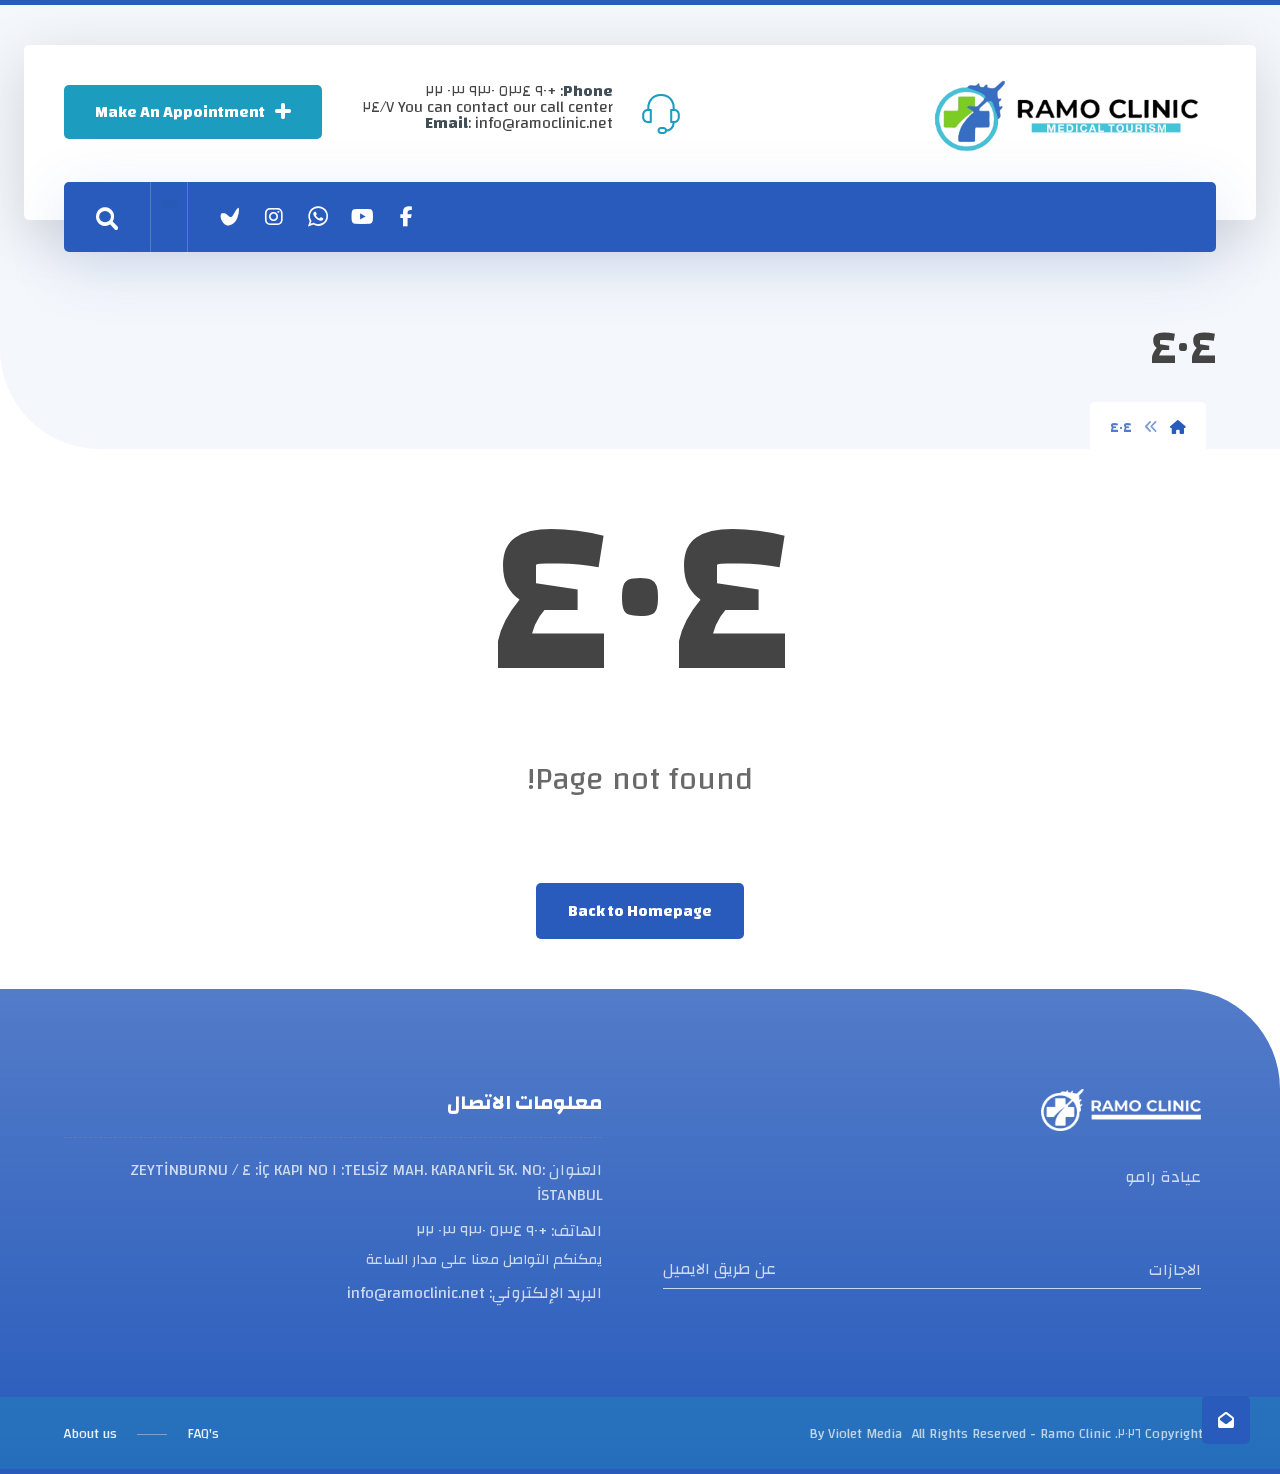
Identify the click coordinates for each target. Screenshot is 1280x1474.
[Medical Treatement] (1066, 115)
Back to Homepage (640, 911)
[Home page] (1178, 428)
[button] (406, 217)
